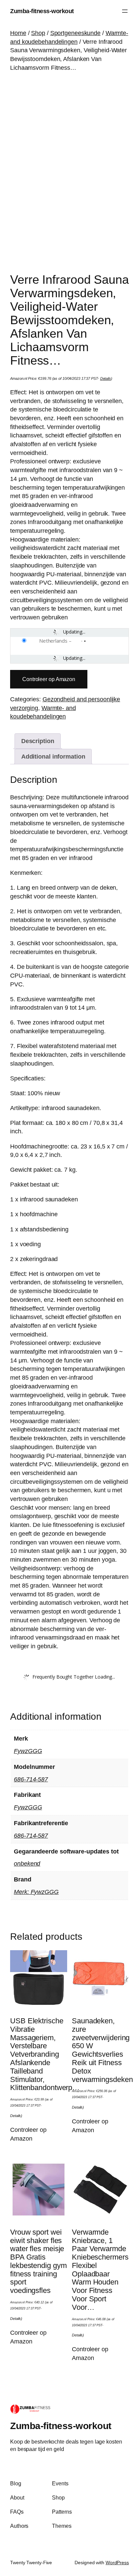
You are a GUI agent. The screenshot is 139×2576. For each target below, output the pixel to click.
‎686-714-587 (31, 1779)
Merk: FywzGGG (36, 1892)
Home (18, 33)
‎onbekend (27, 1863)
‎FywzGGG (28, 1751)
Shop (38, 33)
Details (106, 378)
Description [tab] (38, 741)
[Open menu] (125, 11)
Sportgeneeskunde (75, 33)
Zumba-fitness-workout (42, 11)
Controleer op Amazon (49, 679)
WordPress (117, 2563)
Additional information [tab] (53, 756)
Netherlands (53, 641)
